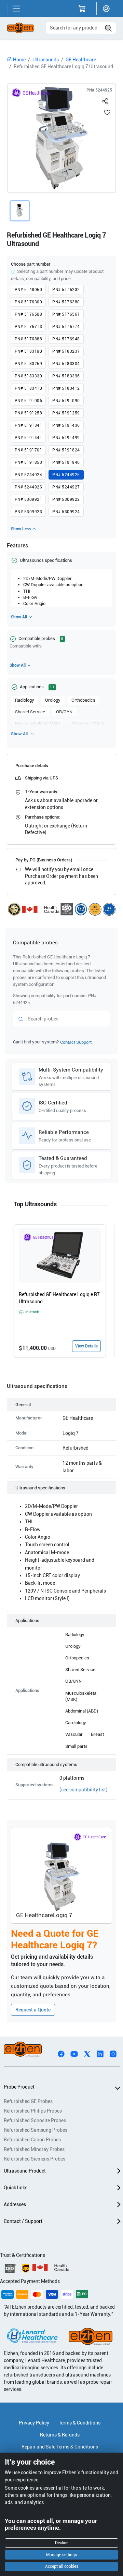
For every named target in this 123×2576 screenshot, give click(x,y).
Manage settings (61, 2555)
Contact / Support (23, 2221)
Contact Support (76, 1042)
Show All (19, 617)
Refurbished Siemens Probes (35, 2159)
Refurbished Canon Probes (32, 2140)
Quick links (16, 2188)
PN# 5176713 (28, 327)
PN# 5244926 (28, 487)
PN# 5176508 (28, 314)
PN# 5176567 (66, 314)
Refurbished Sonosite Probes (35, 2120)
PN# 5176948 (66, 339)
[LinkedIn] (100, 2053)
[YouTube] (74, 2053)
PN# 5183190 (28, 351)
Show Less (21, 529)
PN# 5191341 (28, 425)
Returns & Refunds (60, 2435)
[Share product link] (105, 100)
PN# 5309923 (28, 512)
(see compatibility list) (84, 1790)
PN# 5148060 (28, 290)
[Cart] (82, 9)
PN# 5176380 (66, 302)
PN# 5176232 (66, 290)
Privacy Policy (34, 2423)
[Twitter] (87, 2053)
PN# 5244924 (28, 475)
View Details (86, 1346)
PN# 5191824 (66, 450)
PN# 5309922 (66, 499)
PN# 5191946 (66, 462)
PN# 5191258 (28, 413)
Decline (62, 2543)
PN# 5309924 (66, 512)
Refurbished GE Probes (28, 2101)
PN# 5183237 (66, 351)
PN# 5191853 (28, 462)
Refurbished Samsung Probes (36, 2130)
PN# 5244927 (66, 487)
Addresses (15, 2204)
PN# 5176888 (28, 339)
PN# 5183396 (66, 376)
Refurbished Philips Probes (33, 2111)
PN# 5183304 (66, 364)
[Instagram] (113, 2053)
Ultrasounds (46, 60)
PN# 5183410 (28, 388)
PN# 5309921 (28, 499)
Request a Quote (33, 2010)
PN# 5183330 (28, 376)
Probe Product (19, 2087)
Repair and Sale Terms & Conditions (60, 2447)
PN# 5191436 (66, 425)
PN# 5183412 (66, 388)
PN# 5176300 (28, 302)
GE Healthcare (81, 60)
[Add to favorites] (107, 112)
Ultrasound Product (25, 2171)
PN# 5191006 (28, 401)
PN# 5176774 (66, 327)
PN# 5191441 (28, 438)
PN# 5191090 (66, 401)
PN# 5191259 (66, 413)
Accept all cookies (62, 2566)
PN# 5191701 (28, 450)
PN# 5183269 (28, 364)
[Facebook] (61, 2053)
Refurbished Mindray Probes (34, 2149)
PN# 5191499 (66, 438)
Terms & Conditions (80, 2423)
